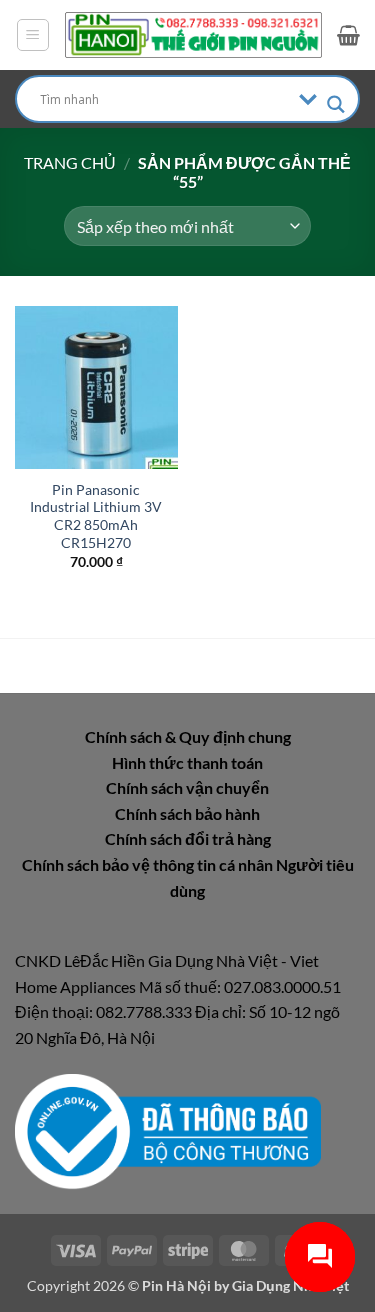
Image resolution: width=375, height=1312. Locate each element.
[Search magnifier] (336, 104)
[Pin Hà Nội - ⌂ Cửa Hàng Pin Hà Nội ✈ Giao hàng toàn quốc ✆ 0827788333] (193, 35)
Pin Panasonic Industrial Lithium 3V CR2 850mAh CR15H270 (96, 516)
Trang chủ (70, 162)
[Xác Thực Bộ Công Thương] (168, 1129)
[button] (33, 35)
